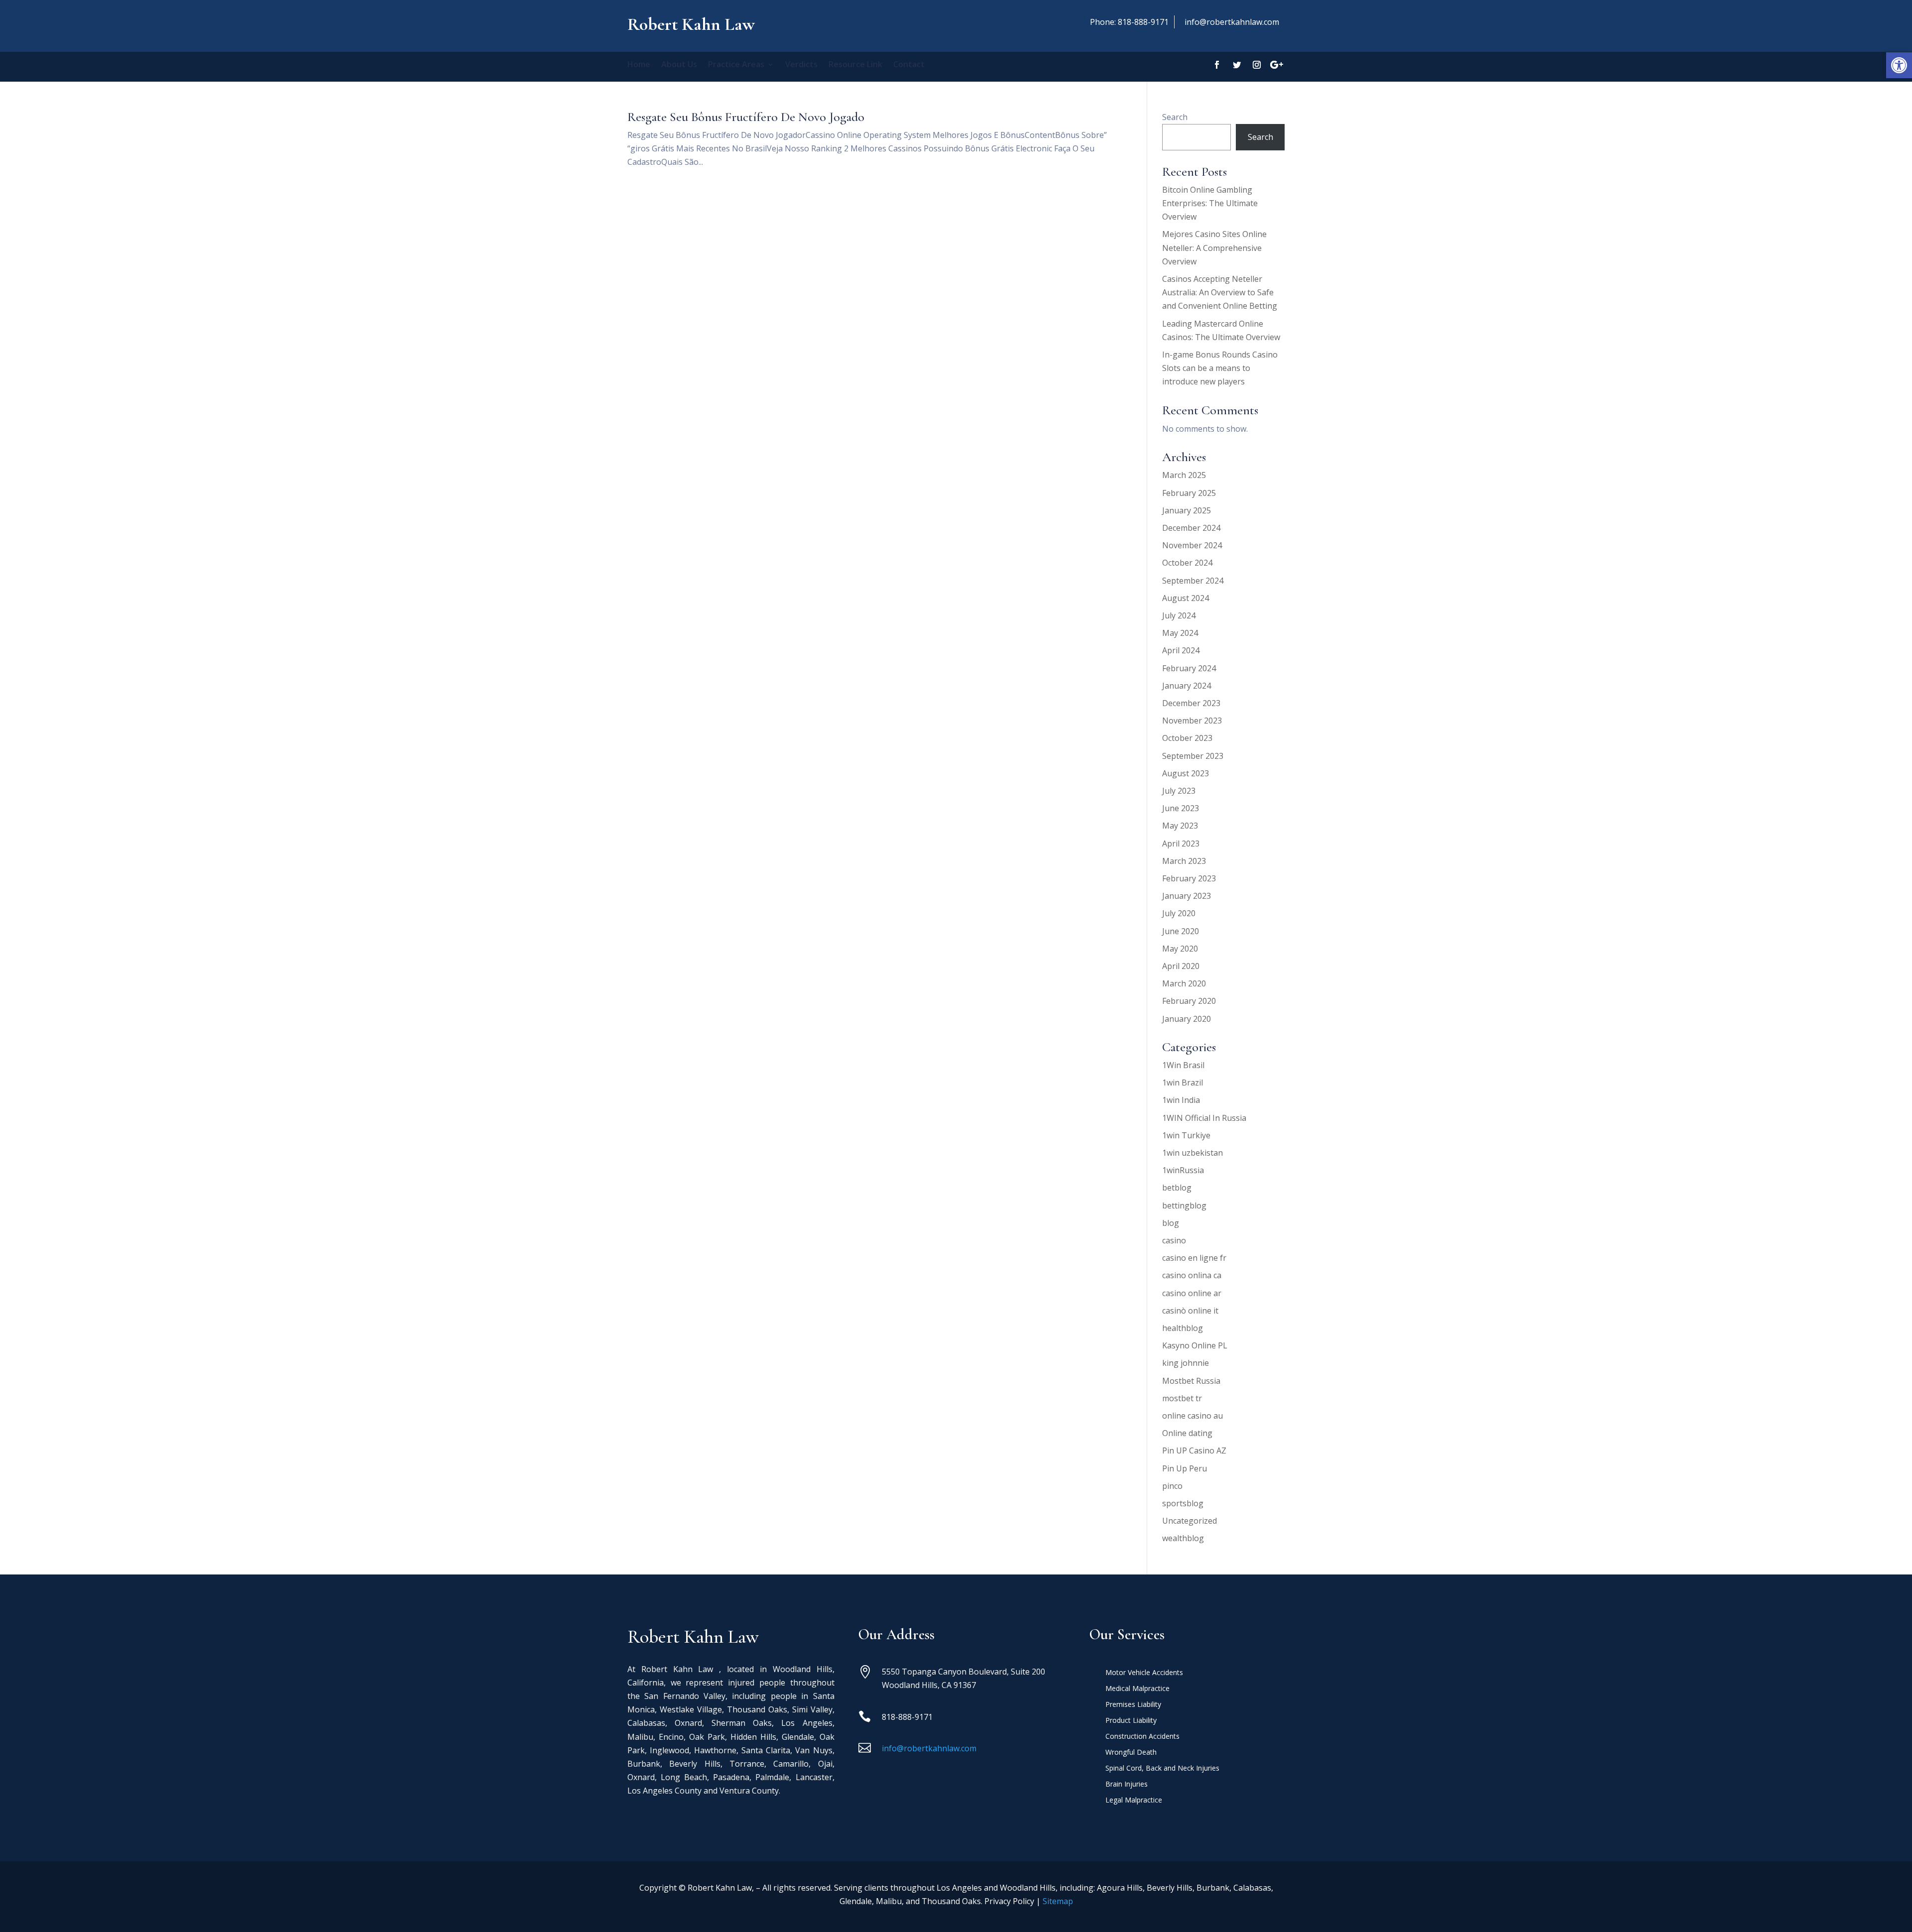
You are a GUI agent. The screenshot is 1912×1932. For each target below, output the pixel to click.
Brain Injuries (1127, 1785)
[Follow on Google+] (1277, 65)
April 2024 (1181, 650)
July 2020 (1179, 913)
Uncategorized (1190, 1521)
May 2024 (1180, 633)
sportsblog (1183, 1503)
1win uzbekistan (1193, 1153)
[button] (1899, 65)
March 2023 (1184, 861)
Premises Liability (1133, 1705)
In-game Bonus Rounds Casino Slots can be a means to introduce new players (1220, 368)
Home (639, 65)
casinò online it (1190, 1311)
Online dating (1187, 1433)
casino (1174, 1240)
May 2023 (1180, 826)
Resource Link (855, 65)
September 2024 (1193, 581)
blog (1171, 1223)
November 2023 (1192, 721)
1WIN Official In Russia (1204, 1118)
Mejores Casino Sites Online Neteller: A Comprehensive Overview (1214, 247)
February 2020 (1189, 1001)
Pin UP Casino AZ (1194, 1450)
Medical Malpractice (1137, 1689)
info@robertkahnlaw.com (1232, 22)
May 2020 (1180, 949)
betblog (1177, 1188)
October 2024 (1187, 563)
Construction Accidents (1142, 1737)
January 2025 (1187, 510)
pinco (1172, 1486)
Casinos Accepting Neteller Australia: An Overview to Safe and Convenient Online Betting (1220, 292)
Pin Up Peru (1185, 1468)
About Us (679, 65)
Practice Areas (736, 65)
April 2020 (1181, 966)
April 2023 (1181, 844)
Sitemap (1058, 1901)
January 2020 (1187, 1019)
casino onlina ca (1192, 1275)
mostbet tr (1182, 1398)
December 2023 (1191, 703)
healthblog (1183, 1328)
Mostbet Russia (1191, 1381)
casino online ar (1192, 1293)
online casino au (1193, 1416)
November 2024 (1192, 545)
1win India (1181, 1100)
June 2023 (1181, 808)
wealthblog (1183, 1538)
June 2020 (1181, 931)
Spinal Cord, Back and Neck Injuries (1162, 1769)
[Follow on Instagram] (1257, 65)
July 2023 (1179, 791)
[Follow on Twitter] (1237, 65)
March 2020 (1184, 983)
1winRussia (1183, 1170)
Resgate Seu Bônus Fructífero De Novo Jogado (746, 117)
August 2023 (1186, 773)
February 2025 (1189, 493)
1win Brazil (1183, 1083)
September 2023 (1193, 756)
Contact (909, 65)
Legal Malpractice (1134, 1801)
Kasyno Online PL (1195, 1345)
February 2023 (1189, 878)
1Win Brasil (1183, 1065)
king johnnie (1186, 1363)
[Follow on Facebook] (1217, 65)
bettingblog (1184, 1206)
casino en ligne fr (1194, 1258)
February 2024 (1189, 668)
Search (1175, 117)
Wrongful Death (1131, 1753)
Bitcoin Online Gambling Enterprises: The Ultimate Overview (1210, 203)
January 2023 (1187, 896)
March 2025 (1184, 475)
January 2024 (1187, 686)
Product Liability (1131, 1721)
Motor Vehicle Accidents (1144, 1673)
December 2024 (1191, 528)
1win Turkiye (1186, 1135)
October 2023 (1187, 738)
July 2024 (1179, 615)
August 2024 (1186, 598)
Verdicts (801, 65)
